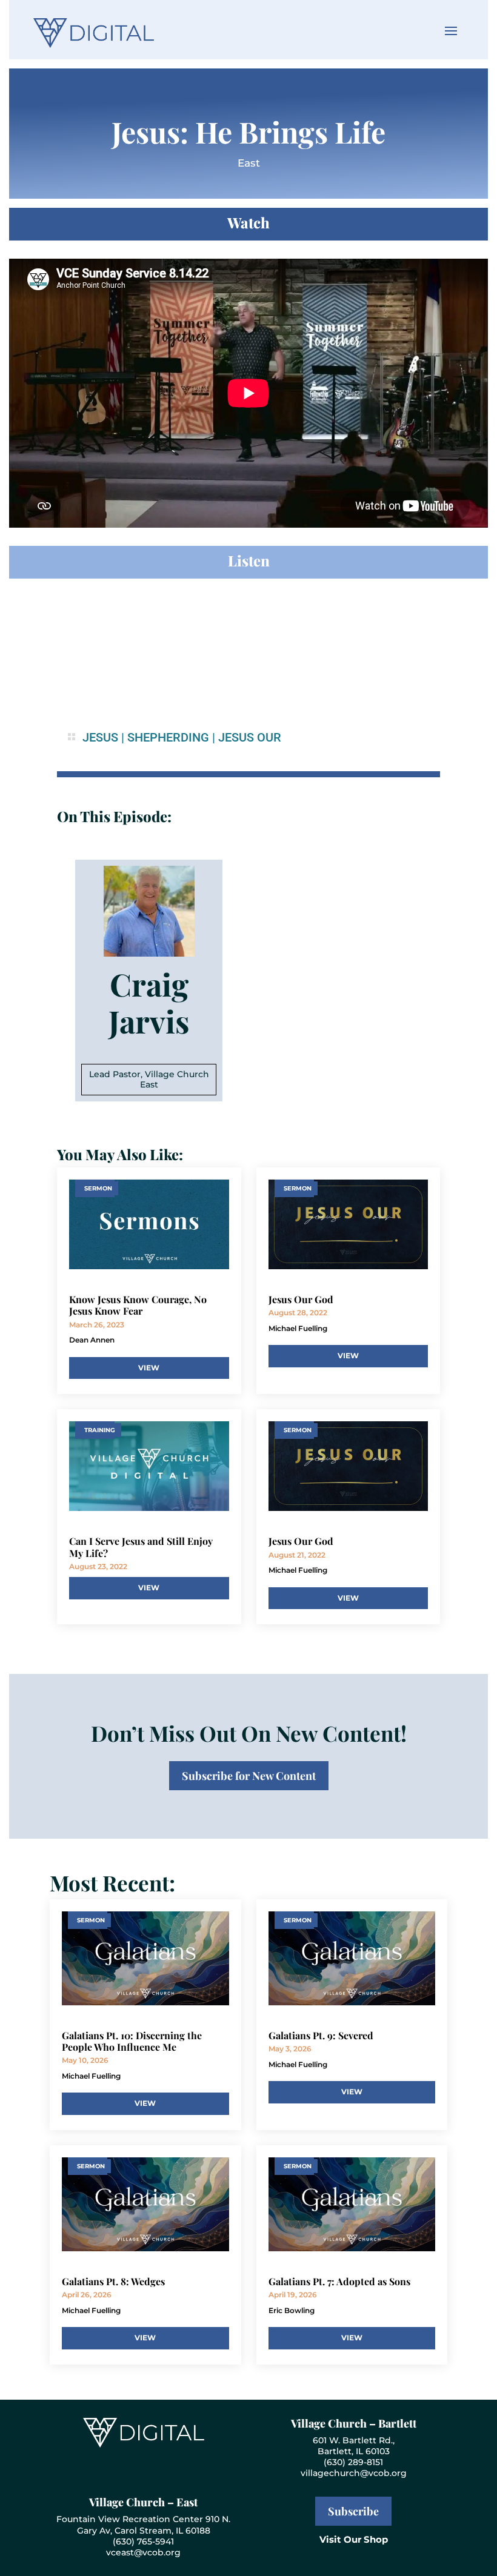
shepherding (168, 737)
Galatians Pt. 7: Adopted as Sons (339, 2281)
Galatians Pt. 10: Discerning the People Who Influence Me (132, 2041)
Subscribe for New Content (249, 1776)
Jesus (100, 737)
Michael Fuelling (298, 1328)
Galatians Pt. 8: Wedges (113, 2281)
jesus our (250, 737)
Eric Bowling (292, 2310)
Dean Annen (92, 1340)
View (149, 1368)
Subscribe (353, 2511)
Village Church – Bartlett (354, 2423)
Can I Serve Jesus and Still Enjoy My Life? (141, 1547)
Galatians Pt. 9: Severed (321, 2035)
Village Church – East (143, 2502)
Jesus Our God (301, 1299)
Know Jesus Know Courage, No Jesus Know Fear (138, 1305)
